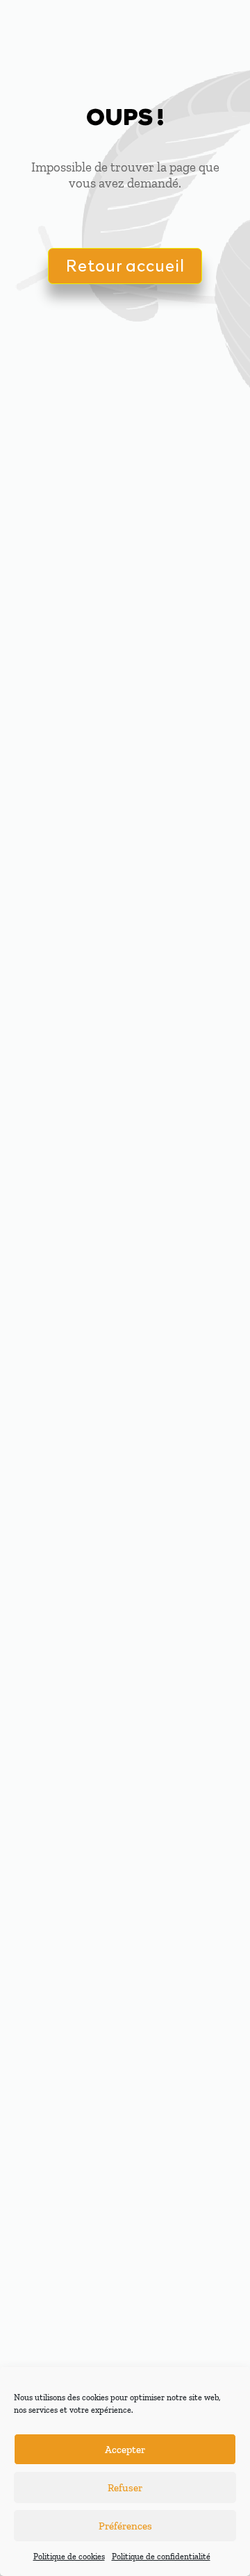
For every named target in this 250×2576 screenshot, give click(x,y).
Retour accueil (125, 265)
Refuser (125, 2488)
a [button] (216, 32)
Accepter (125, 2450)
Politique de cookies (69, 2557)
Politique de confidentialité (161, 2557)
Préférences (125, 2526)
